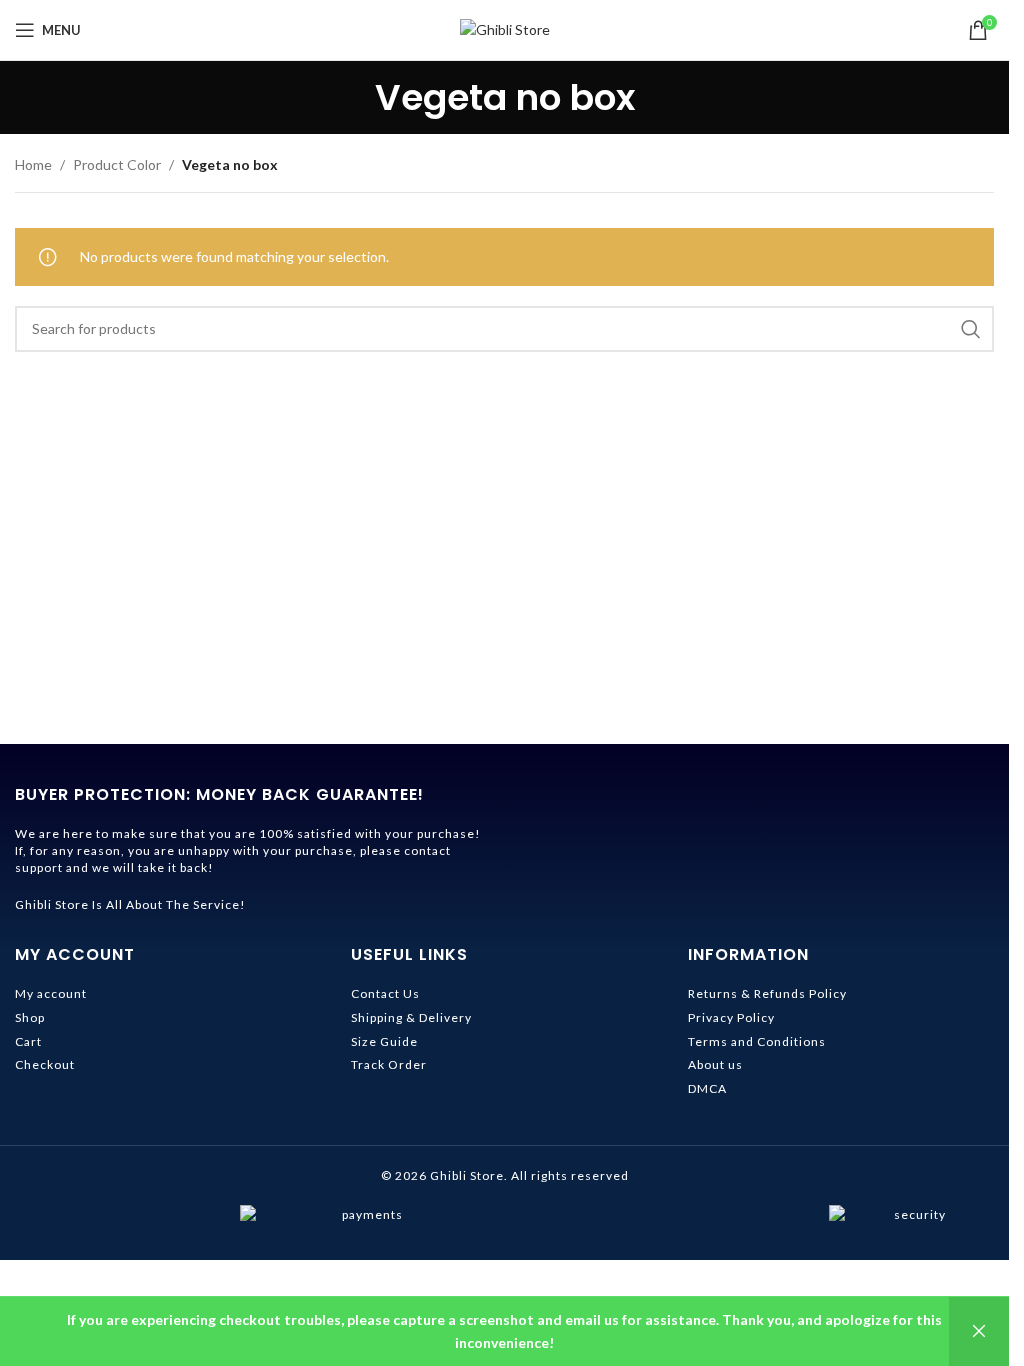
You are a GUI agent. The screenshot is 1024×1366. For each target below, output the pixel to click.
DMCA (707, 1088)
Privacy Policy (731, 1017)
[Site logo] (505, 28)
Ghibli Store (467, 1175)
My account (51, 993)
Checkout (45, 1064)
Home (33, 164)
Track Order (389, 1064)
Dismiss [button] (979, 1331)
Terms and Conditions (757, 1041)
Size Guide (384, 1041)
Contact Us (385, 993)
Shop (30, 1017)
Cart (28, 1041)
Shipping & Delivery (411, 1017)
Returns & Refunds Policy (767, 993)
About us (715, 1064)
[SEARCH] (971, 329)
